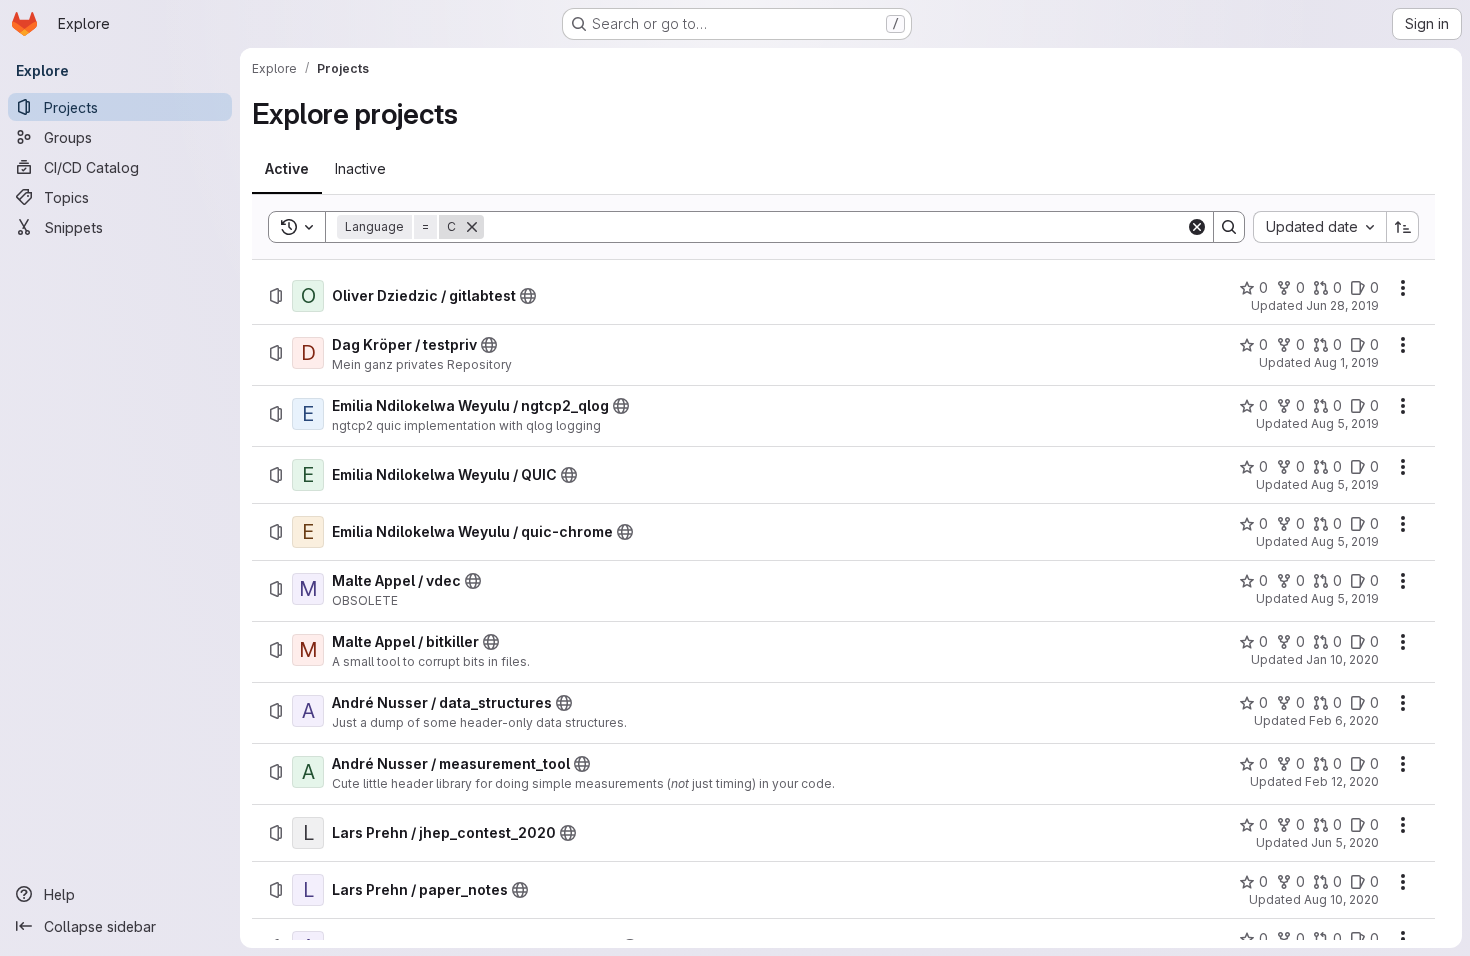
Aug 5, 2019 (1345, 423)
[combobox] (1319, 227)
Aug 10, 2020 (1341, 899)
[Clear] (1197, 227)
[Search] (1229, 227)
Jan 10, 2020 (1342, 659)
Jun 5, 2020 (1345, 842)
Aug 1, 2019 (1346, 362)
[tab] (287, 169)
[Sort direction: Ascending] (1403, 227)
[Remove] (472, 227)
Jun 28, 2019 (1342, 305)
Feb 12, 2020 (1342, 781)
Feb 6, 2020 (1344, 720)
